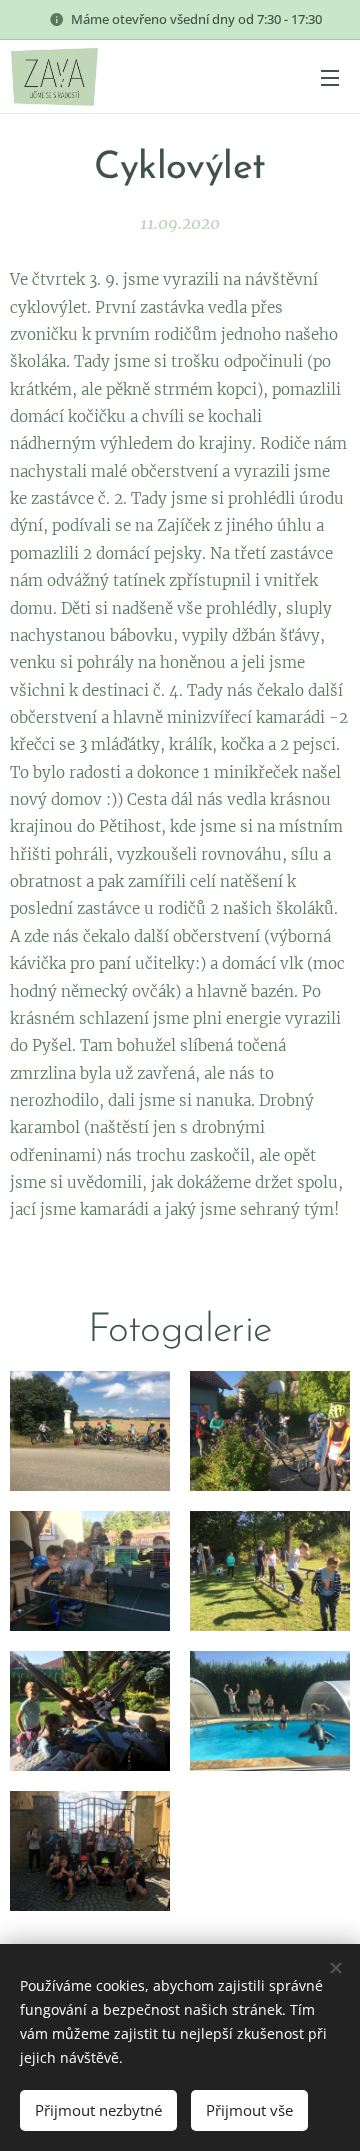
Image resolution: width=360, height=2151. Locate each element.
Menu (330, 77)
